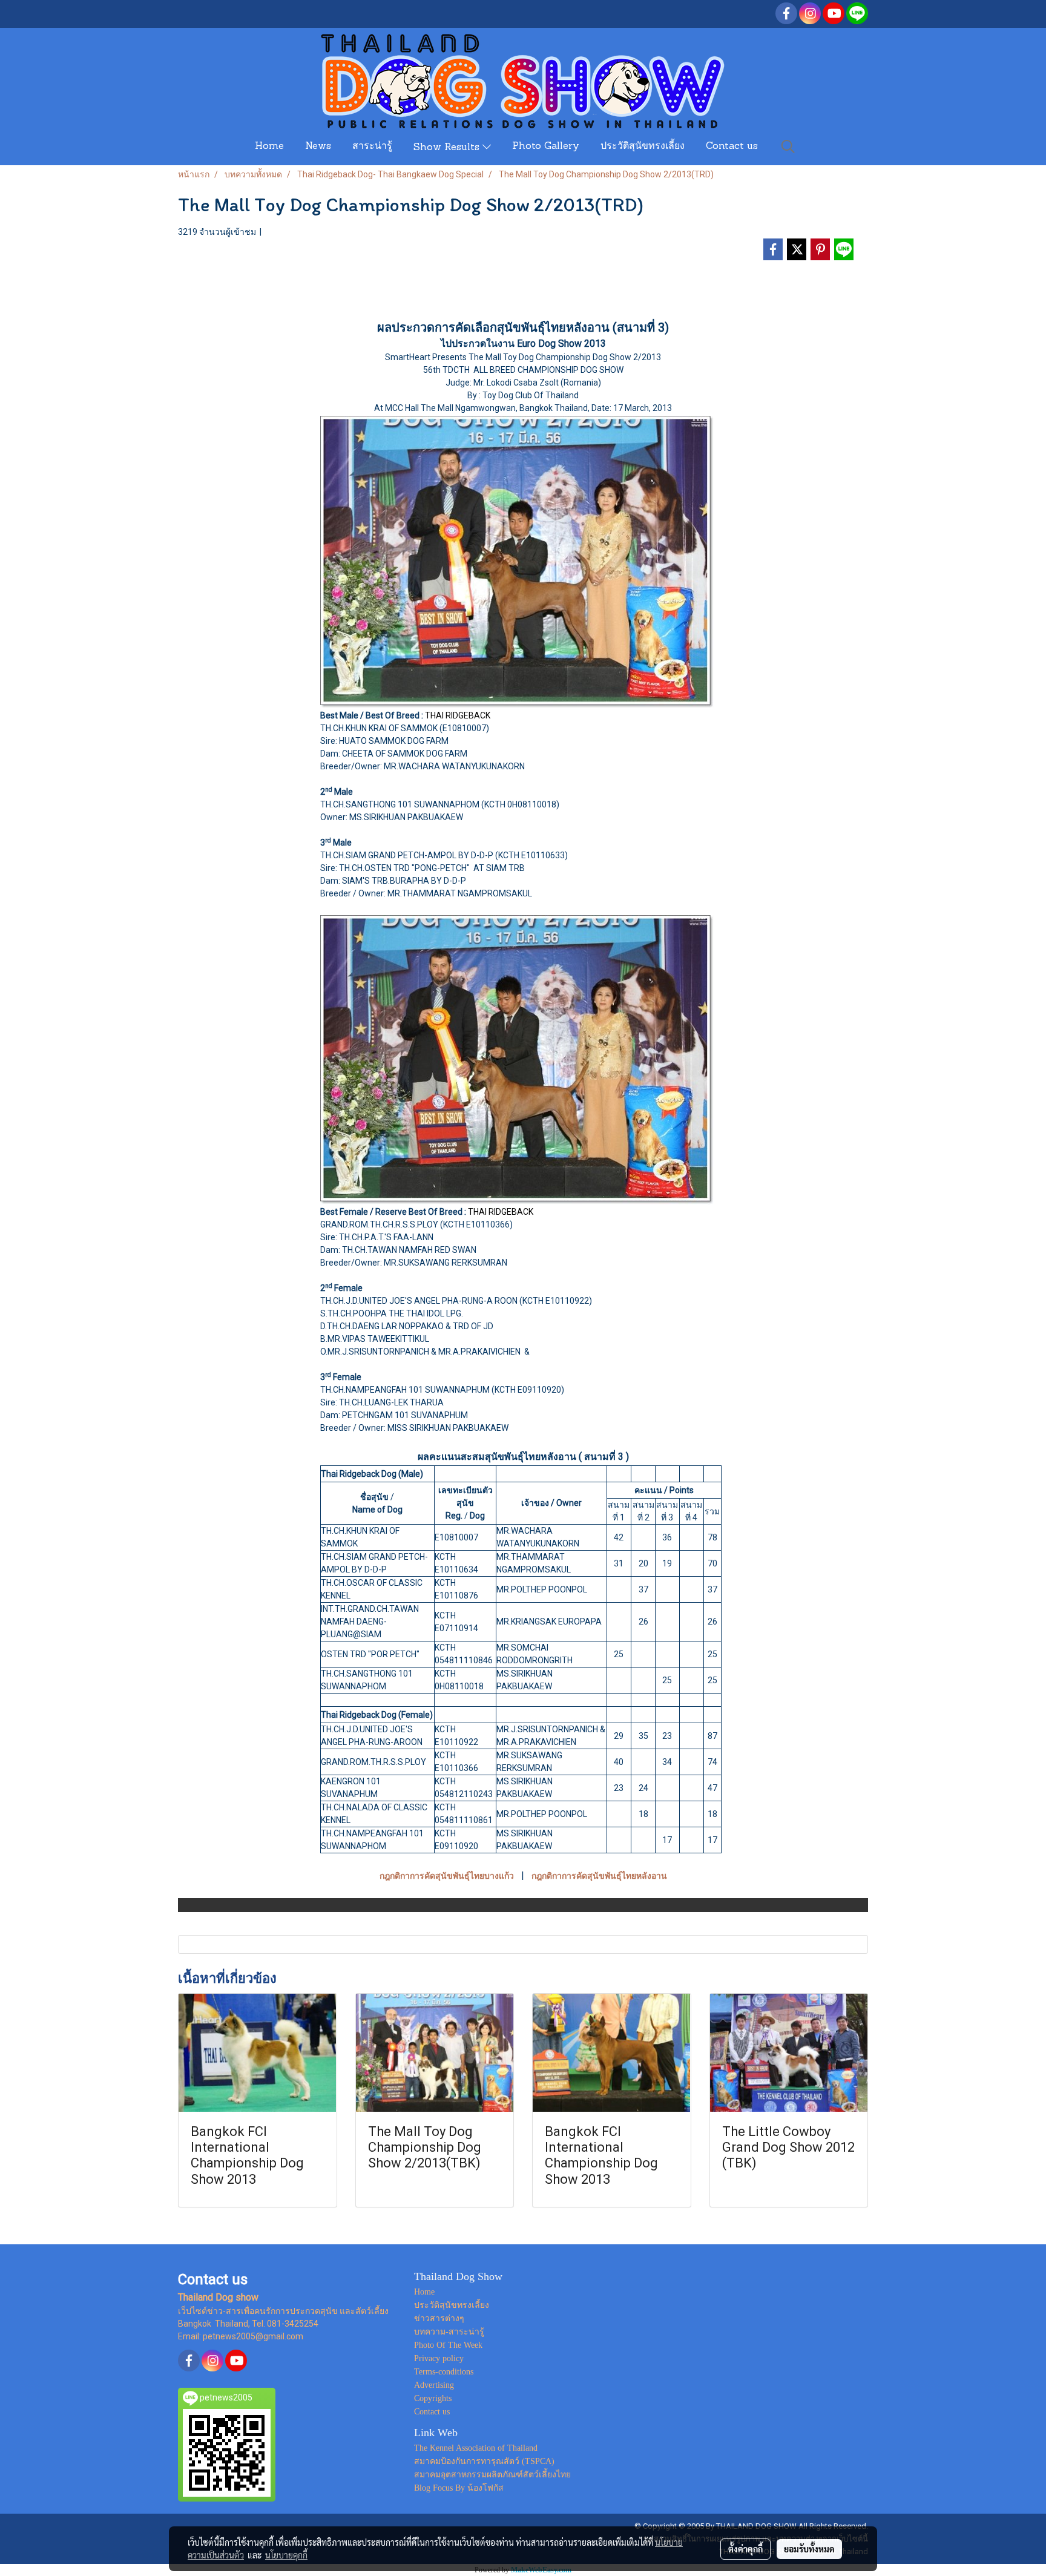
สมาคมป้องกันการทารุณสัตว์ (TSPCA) (484, 2461)
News (318, 146)
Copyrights (433, 2398)
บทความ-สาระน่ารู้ (449, 2332)
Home (269, 146)
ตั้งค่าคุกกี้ (745, 2549)
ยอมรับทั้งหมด (809, 2549)
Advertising (434, 2385)
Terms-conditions (444, 2372)
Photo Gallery (546, 146)
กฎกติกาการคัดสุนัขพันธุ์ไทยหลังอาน (599, 1876)
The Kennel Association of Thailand (476, 2448)
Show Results (448, 148)
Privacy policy (439, 2358)
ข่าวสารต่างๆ (439, 2318)
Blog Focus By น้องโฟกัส (459, 2488)
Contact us (732, 146)
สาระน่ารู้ (372, 146)
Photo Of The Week (448, 2345)
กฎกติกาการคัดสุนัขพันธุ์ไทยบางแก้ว (447, 1876)
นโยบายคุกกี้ (286, 2555)
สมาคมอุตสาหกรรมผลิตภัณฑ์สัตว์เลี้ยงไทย (492, 2475)
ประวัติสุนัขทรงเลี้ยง (643, 146)
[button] (788, 146)
